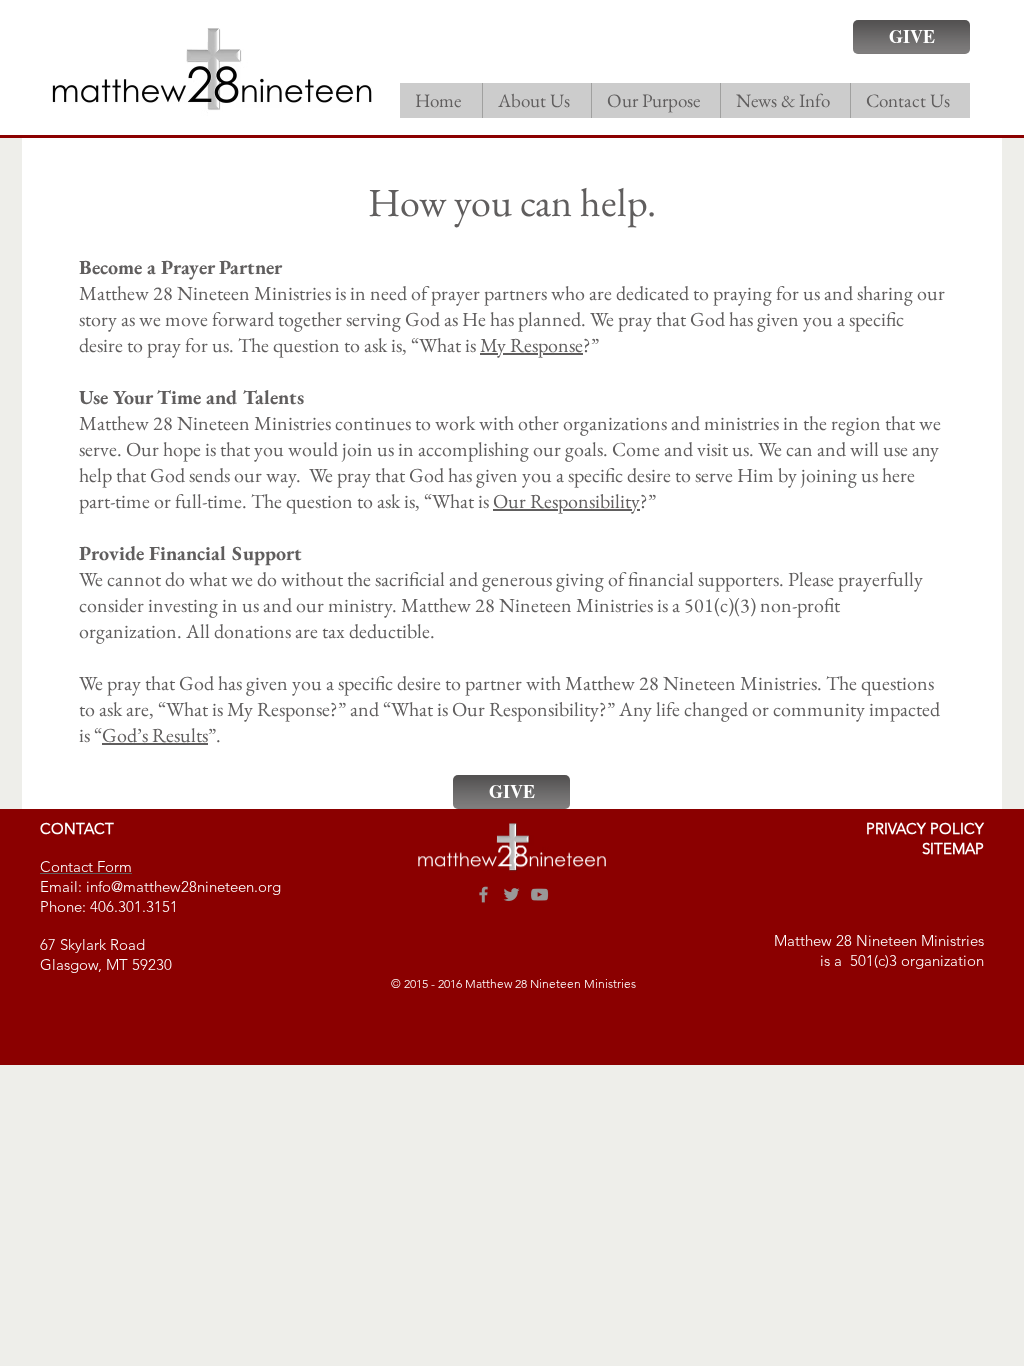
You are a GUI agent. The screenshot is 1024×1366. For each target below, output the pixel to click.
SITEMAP (953, 848)
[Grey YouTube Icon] (539, 894)
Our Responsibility (566, 501)
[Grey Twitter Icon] (511, 894)
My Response (531, 345)
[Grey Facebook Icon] (483, 894)
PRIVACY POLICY (925, 828)
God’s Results (155, 735)
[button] (536, 100)
